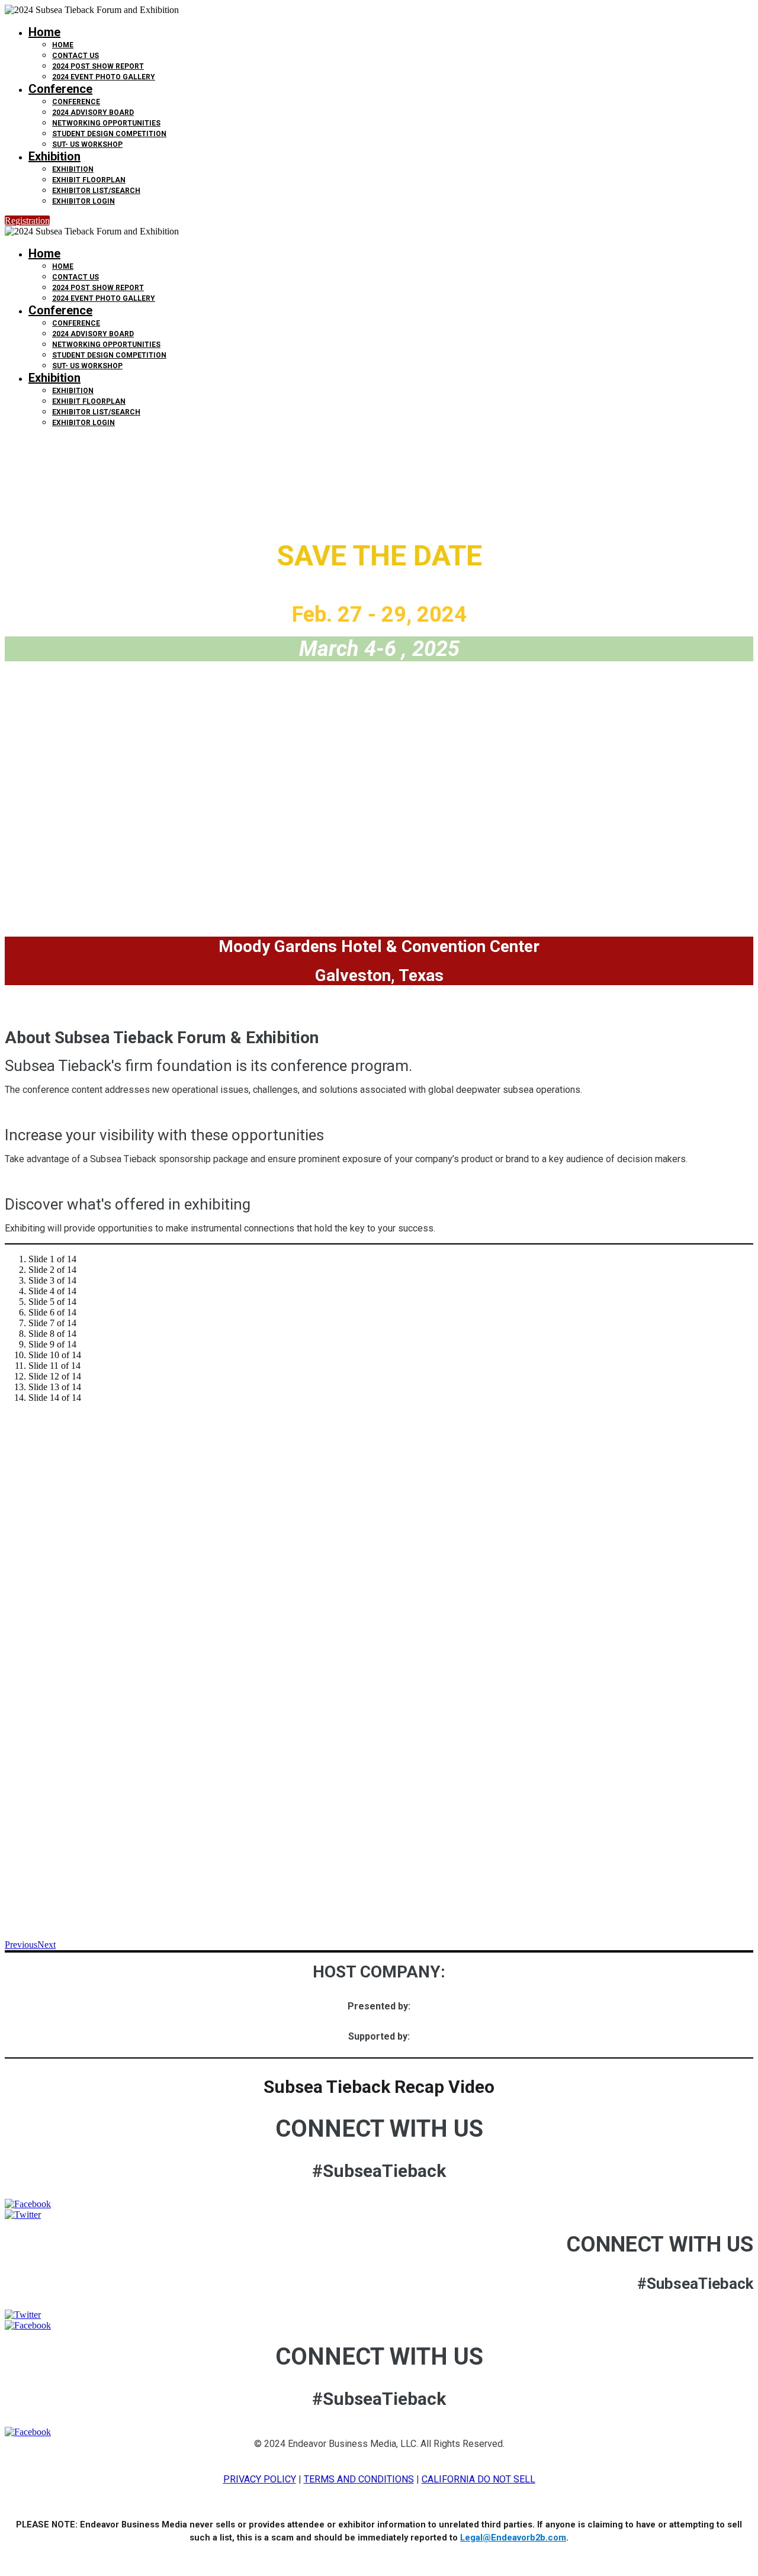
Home (44, 32)
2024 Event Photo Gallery (104, 77)
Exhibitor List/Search (96, 191)
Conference (60, 89)
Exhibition (54, 156)
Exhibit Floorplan (89, 180)
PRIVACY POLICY (260, 2479)
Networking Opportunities (106, 123)
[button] (27, 221)
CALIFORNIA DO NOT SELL (478, 2479)
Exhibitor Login (83, 201)
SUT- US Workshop (87, 144)
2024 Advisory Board (93, 112)
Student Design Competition (109, 134)
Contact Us (76, 56)
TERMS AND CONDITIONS (359, 2479)
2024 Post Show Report (98, 66)
